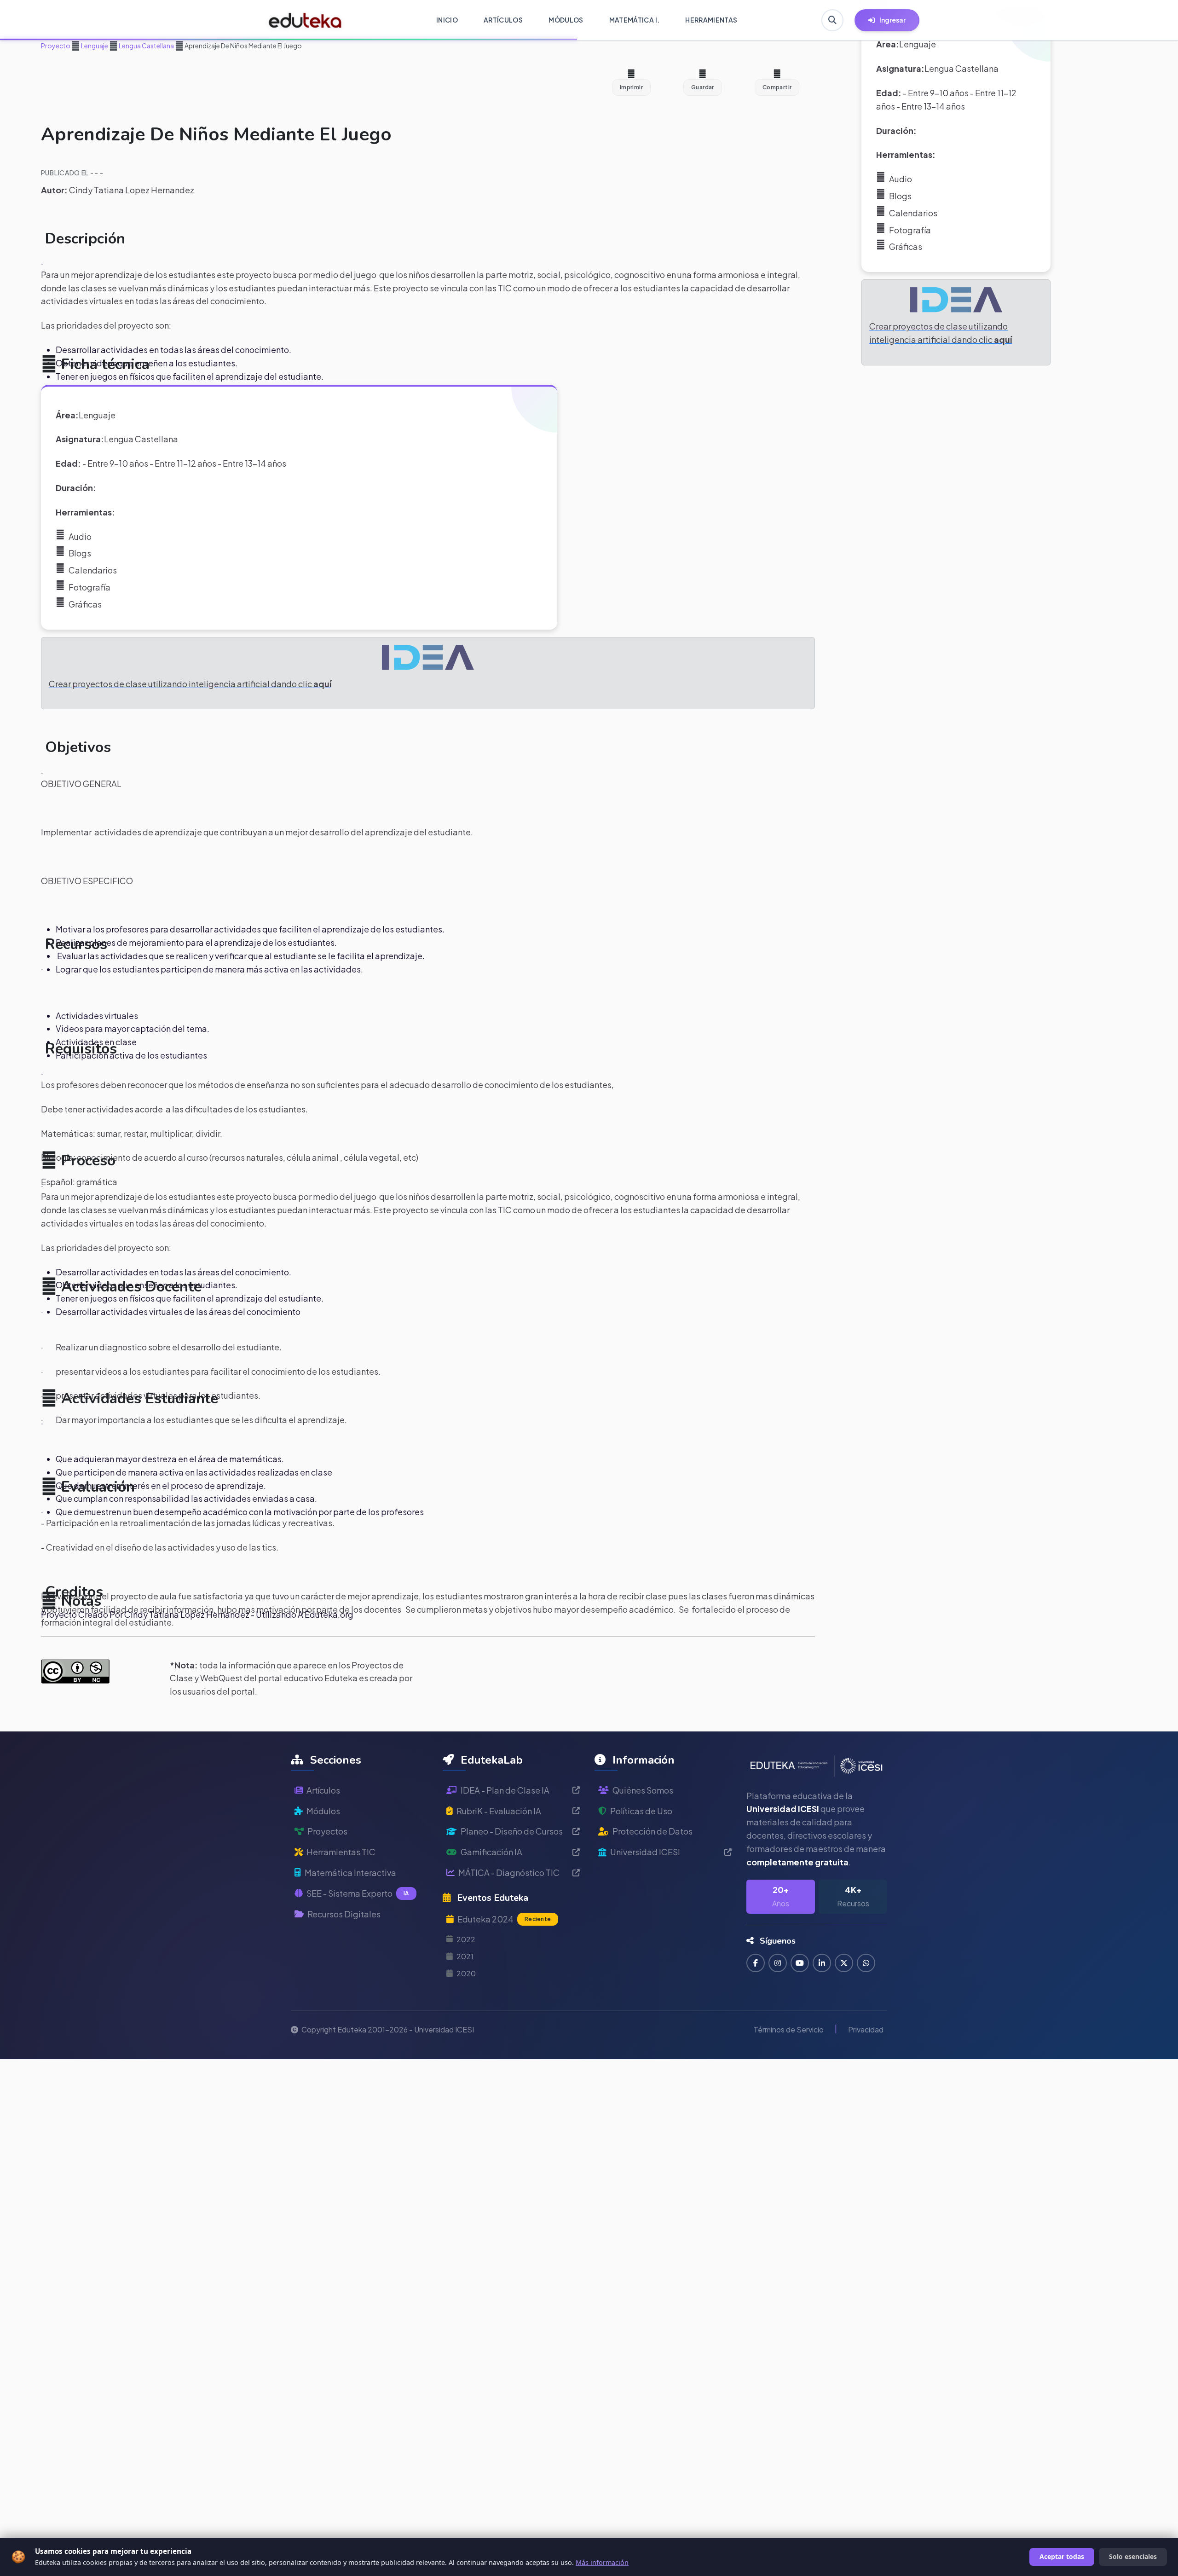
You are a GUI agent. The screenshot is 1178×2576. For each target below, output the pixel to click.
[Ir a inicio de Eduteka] (305, 20)
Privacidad (866, 2029)
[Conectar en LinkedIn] (822, 1963)
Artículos (323, 1790)
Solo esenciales (1133, 2556)
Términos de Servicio (789, 2029)
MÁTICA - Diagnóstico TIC (509, 1873)
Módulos (323, 1811)
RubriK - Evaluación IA (499, 1811)
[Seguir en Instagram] (778, 1963)
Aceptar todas (1062, 2556)
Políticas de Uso (641, 1811)
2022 (466, 1939)
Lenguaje (94, 46)
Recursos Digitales (344, 1914)
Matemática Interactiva (350, 1873)
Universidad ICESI (645, 1852)
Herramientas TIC (341, 1852)
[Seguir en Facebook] (756, 1963)
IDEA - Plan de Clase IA (505, 1790)
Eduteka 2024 (504, 1919)
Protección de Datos (653, 1831)
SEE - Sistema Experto (358, 1893)
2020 (466, 1973)
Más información (602, 2562)
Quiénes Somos (643, 1790)
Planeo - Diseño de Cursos (512, 1831)
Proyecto (56, 46)
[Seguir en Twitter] (844, 1963)
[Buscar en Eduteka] (832, 20)
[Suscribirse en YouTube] (800, 1963)
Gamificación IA (491, 1852)
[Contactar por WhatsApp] (866, 1963)
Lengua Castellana (146, 46)
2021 (465, 1956)
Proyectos (327, 1831)
